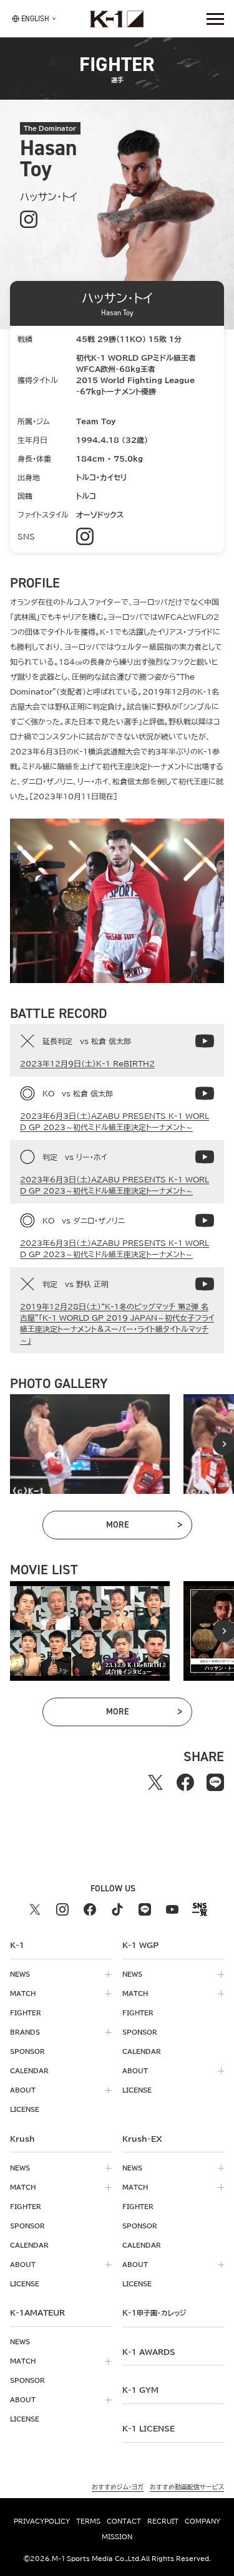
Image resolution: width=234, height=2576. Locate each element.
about (23, 2090)
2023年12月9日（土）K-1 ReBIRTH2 (87, 1063)
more (143, 1527)
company (202, 2521)
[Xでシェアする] (155, 1782)
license (25, 2109)
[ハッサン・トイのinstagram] (29, 220)
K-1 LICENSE (149, 2428)
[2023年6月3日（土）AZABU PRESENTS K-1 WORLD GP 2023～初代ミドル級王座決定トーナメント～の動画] (205, 1093)
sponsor (27, 2051)
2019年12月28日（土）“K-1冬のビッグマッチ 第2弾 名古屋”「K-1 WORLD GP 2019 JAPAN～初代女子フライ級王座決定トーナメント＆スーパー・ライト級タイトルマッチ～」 (117, 1323)
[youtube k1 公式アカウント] (172, 1909)
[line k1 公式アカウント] (145, 1909)
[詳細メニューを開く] (215, 19)
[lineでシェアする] (215, 1782)
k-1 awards (149, 2352)
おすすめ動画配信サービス (187, 2487)
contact (124, 2521)
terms (88, 2521)
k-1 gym (140, 2390)
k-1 (154, 2312)
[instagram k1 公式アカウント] (62, 1909)
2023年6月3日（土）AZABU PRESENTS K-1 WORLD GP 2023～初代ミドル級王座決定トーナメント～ (115, 1121)
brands (25, 2032)
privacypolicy (42, 2521)
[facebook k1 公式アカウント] (90, 1909)
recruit (163, 2521)
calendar (29, 2071)
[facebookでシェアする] (185, 1782)
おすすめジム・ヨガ (118, 2487)
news (20, 1974)
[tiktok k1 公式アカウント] (117, 1909)
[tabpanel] (90, 1444)
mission (117, 2537)
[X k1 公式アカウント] (35, 1909)
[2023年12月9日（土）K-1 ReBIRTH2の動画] (205, 1041)
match (23, 1994)
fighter (26, 2013)
